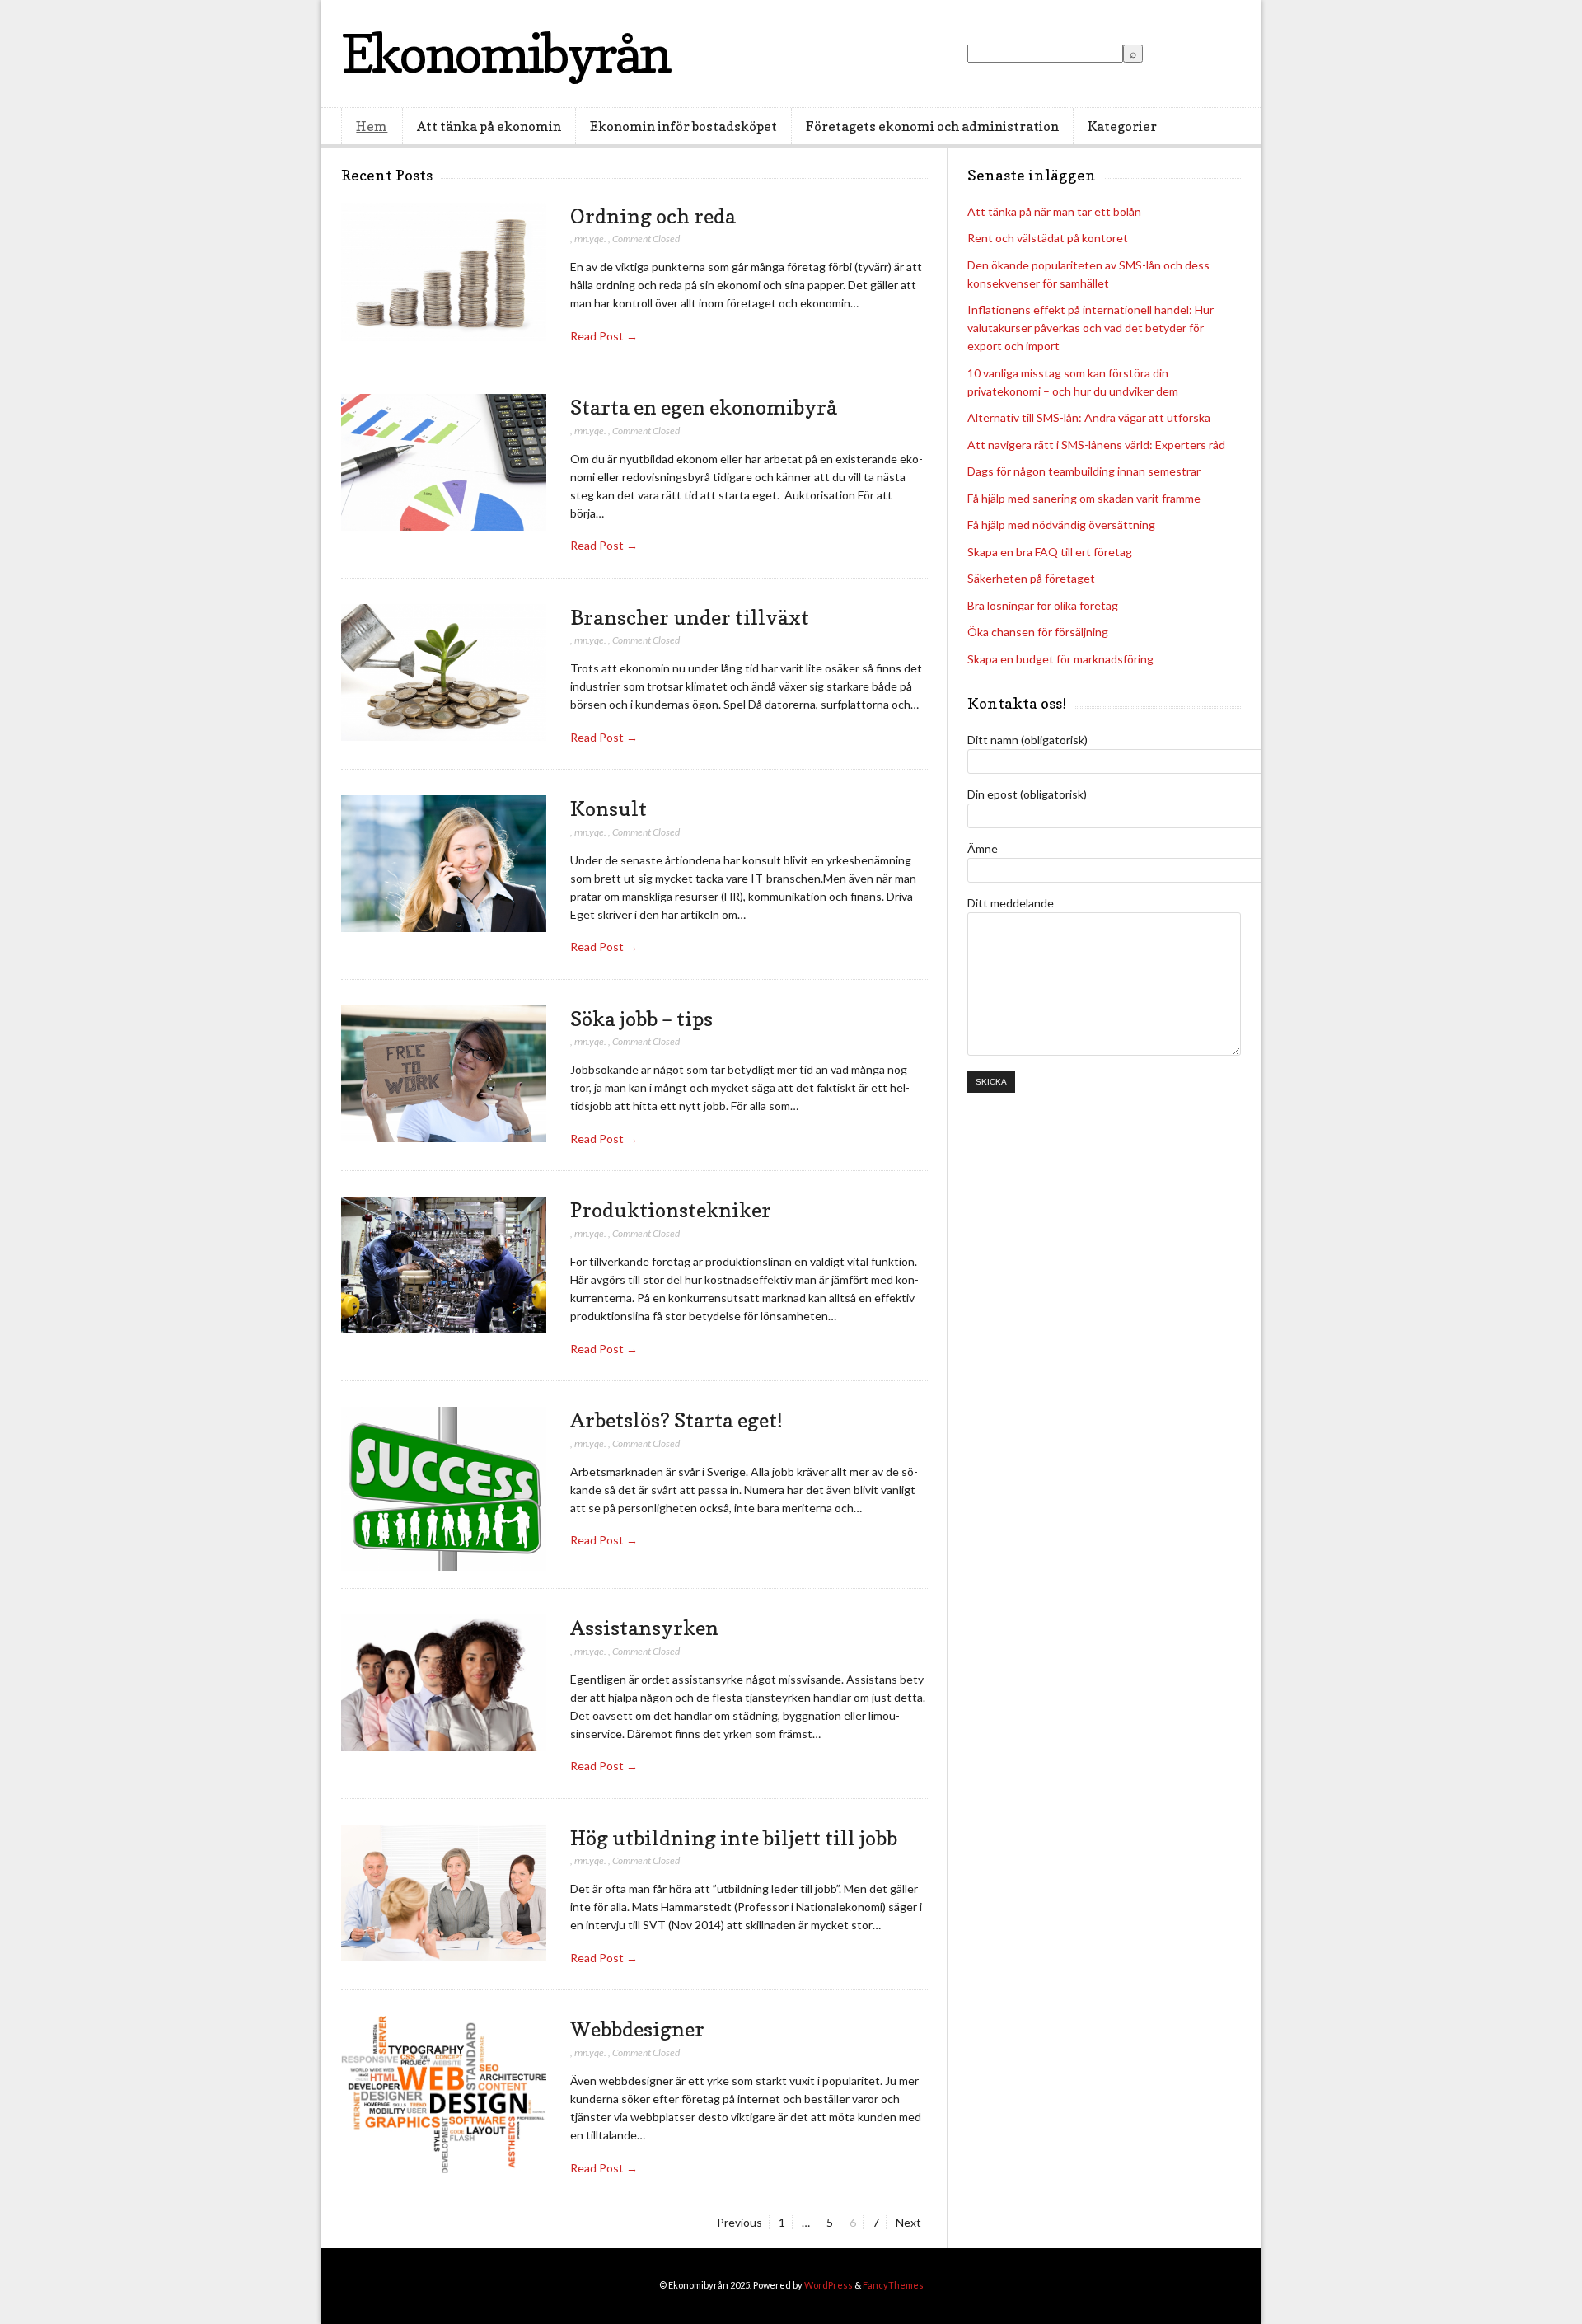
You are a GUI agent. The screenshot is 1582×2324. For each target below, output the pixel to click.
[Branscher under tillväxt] (444, 673)
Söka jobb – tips (641, 1019)
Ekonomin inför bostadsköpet (683, 126)
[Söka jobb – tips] (444, 1074)
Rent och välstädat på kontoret (1048, 238)
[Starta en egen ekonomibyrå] (444, 463)
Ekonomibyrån (505, 53)
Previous (740, 2222)
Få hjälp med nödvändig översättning (1061, 525)
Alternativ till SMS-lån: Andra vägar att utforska (1089, 417)
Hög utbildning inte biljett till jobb (734, 1838)
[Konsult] (444, 864)
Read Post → (604, 336)
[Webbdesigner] (444, 2095)
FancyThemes (893, 2285)
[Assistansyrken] (444, 1683)
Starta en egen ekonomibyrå (704, 407)
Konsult (608, 808)
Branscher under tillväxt (690, 617)
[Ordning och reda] (444, 273)
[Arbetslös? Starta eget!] (444, 1489)
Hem (372, 126)
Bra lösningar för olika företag (1043, 605)
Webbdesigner (637, 2029)
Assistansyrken (644, 1628)
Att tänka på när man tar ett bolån (1054, 211)
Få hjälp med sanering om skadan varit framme (1084, 498)
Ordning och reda (653, 216)
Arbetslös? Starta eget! (676, 1420)
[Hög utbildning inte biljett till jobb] (444, 1893)
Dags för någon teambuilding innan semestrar (1084, 471)
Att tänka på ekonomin (489, 126)
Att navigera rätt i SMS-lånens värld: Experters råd (1096, 445)
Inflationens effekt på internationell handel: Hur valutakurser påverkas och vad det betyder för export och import (1091, 328)
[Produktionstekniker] (444, 1265)
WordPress (828, 2285)
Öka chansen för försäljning (1038, 632)
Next (908, 2222)
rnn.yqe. (590, 239)
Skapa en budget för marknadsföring (1060, 659)
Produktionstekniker (671, 1210)
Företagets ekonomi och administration (932, 126)
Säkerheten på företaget (1031, 578)
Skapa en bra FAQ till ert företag (1050, 552)
